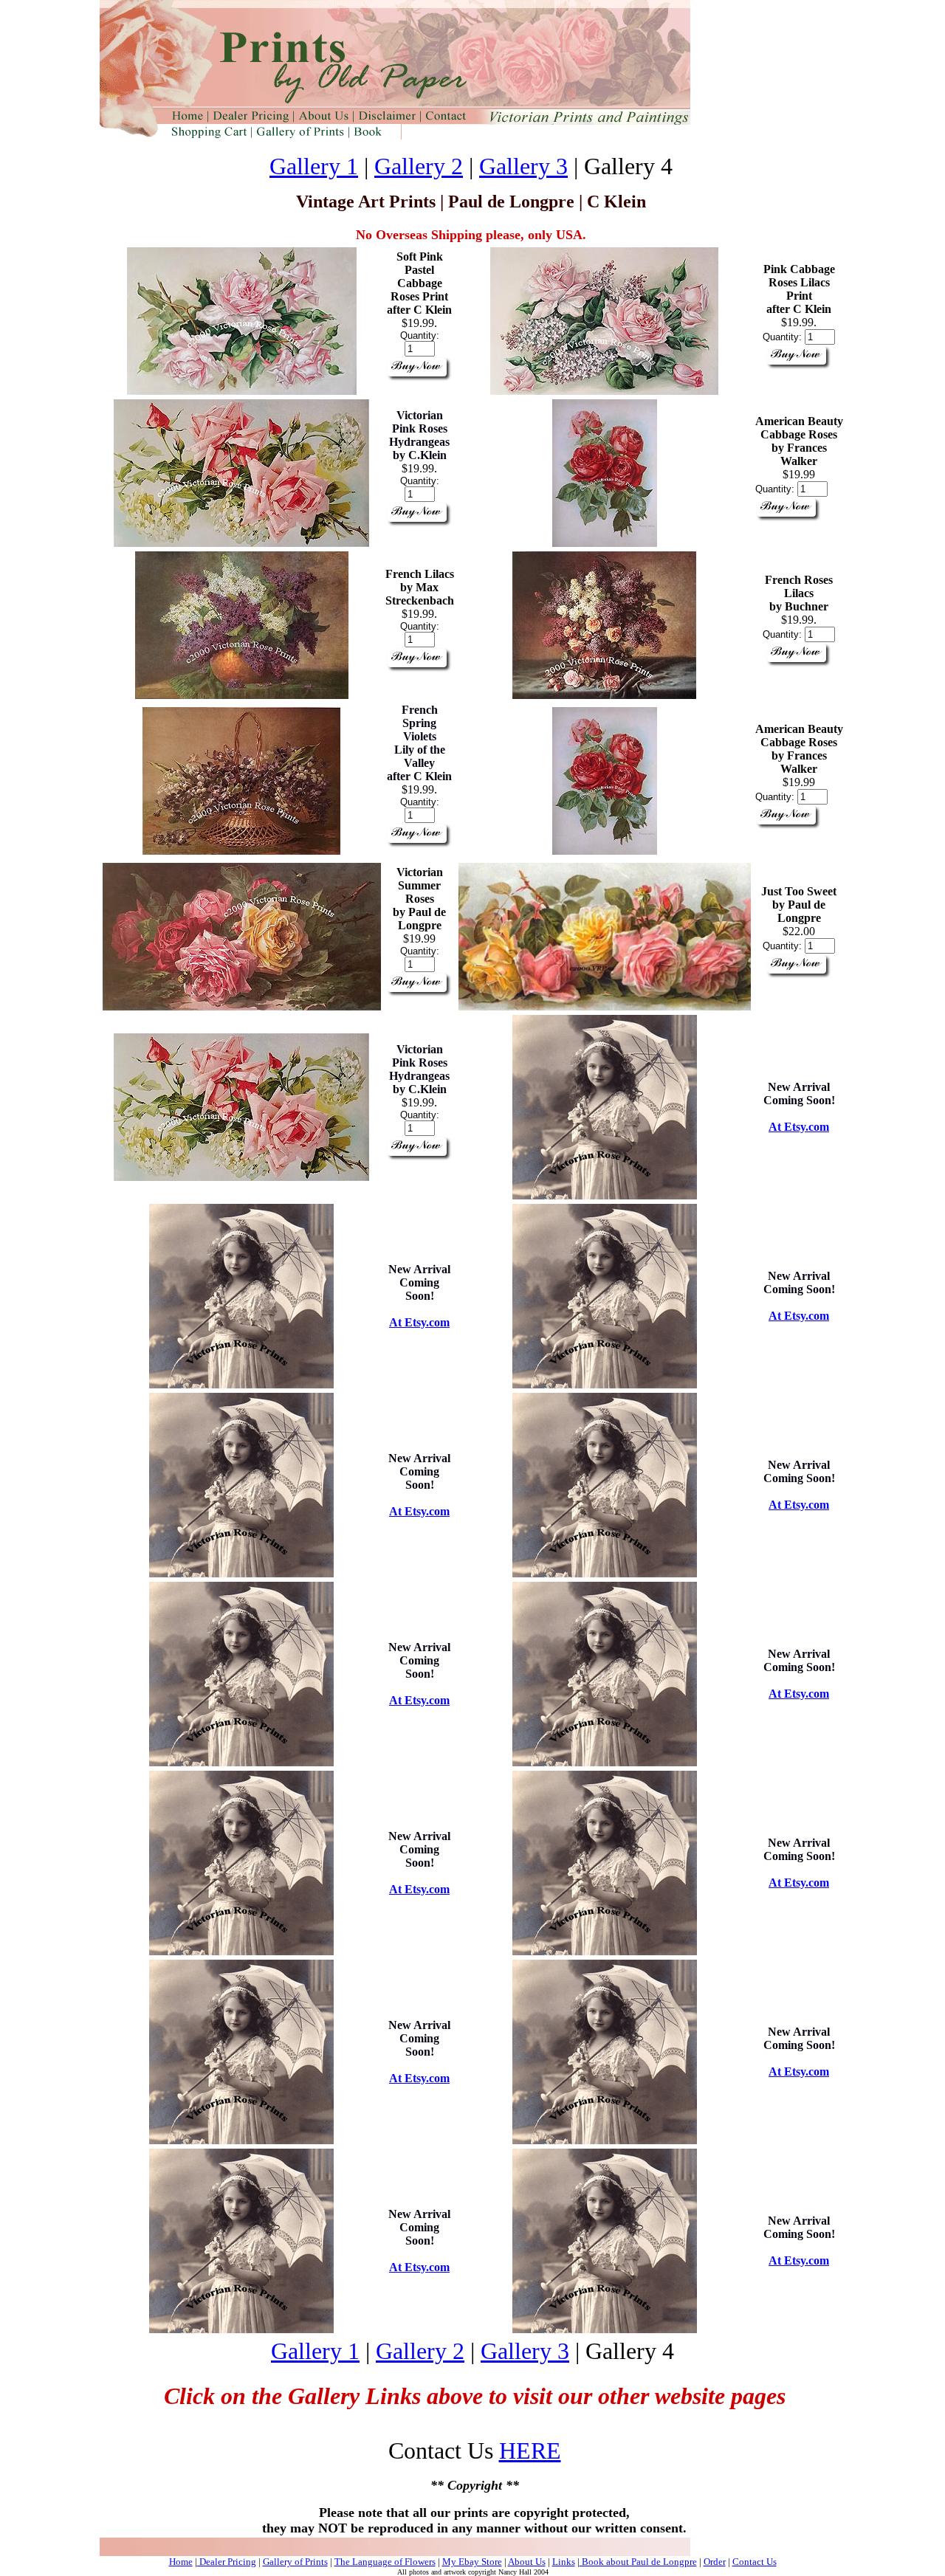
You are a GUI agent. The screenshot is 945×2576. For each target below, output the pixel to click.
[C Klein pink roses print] (242, 391)
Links (564, 2562)
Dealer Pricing (227, 2562)
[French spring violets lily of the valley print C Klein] (241, 851)
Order (715, 2562)
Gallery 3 (523, 166)
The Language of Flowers (385, 2562)
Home (181, 2562)
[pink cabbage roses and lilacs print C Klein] (604, 391)
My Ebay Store (472, 2562)
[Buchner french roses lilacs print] (604, 695)
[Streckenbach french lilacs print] (242, 695)
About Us (527, 2562)
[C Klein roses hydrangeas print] (241, 543)
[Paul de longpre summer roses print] (242, 1006)
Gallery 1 (314, 166)
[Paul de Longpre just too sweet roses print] (605, 1006)
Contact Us (755, 2562)
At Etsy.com (799, 1127)
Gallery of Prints (295, 2562)
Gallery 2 (419, 166)
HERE (530, 2451)
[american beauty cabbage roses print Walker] (605, 543)
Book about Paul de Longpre (638, 2562)
